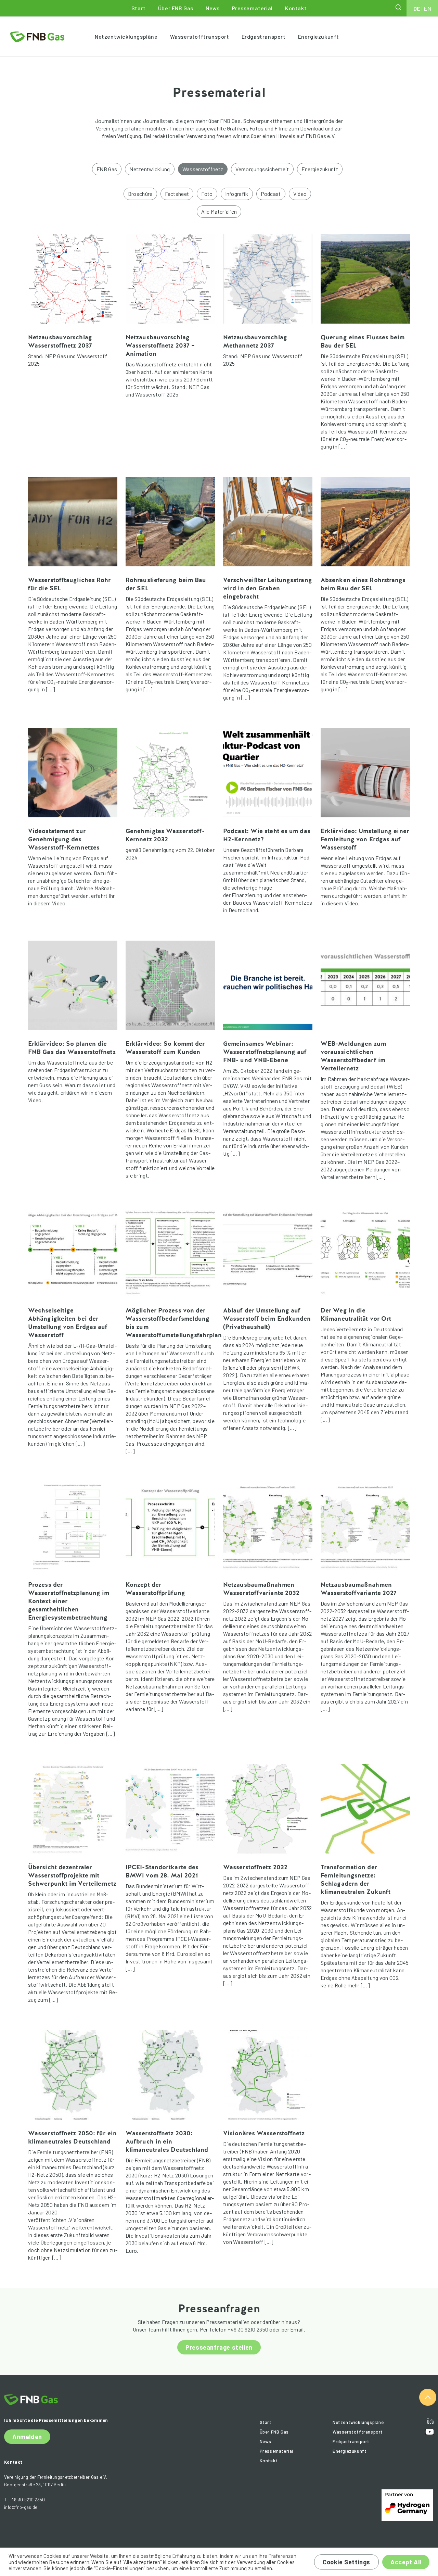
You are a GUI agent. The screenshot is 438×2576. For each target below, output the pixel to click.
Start (139, 8)
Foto (207, 194)
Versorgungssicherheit (262, 169)
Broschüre (140, 194)
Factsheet (177, 194)
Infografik (237, 194)
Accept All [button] (406, 2562)
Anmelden (27, 2437)
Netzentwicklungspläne (126, 36)
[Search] (399, 7)
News (212, 8)
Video (300, 194)
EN (427, 8)
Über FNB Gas (176, 8)
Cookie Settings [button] (346, 2562)
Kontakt (296, 8)
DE (417, 8)
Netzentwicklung (150, 169)
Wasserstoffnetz (203, 169)
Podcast (271, 194)
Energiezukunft (319, 36)
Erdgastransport (264, 36)
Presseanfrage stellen (219, 2347)
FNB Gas (107, 169)
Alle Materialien (219, 211)
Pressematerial (252, 8)
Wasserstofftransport (200, 36)
